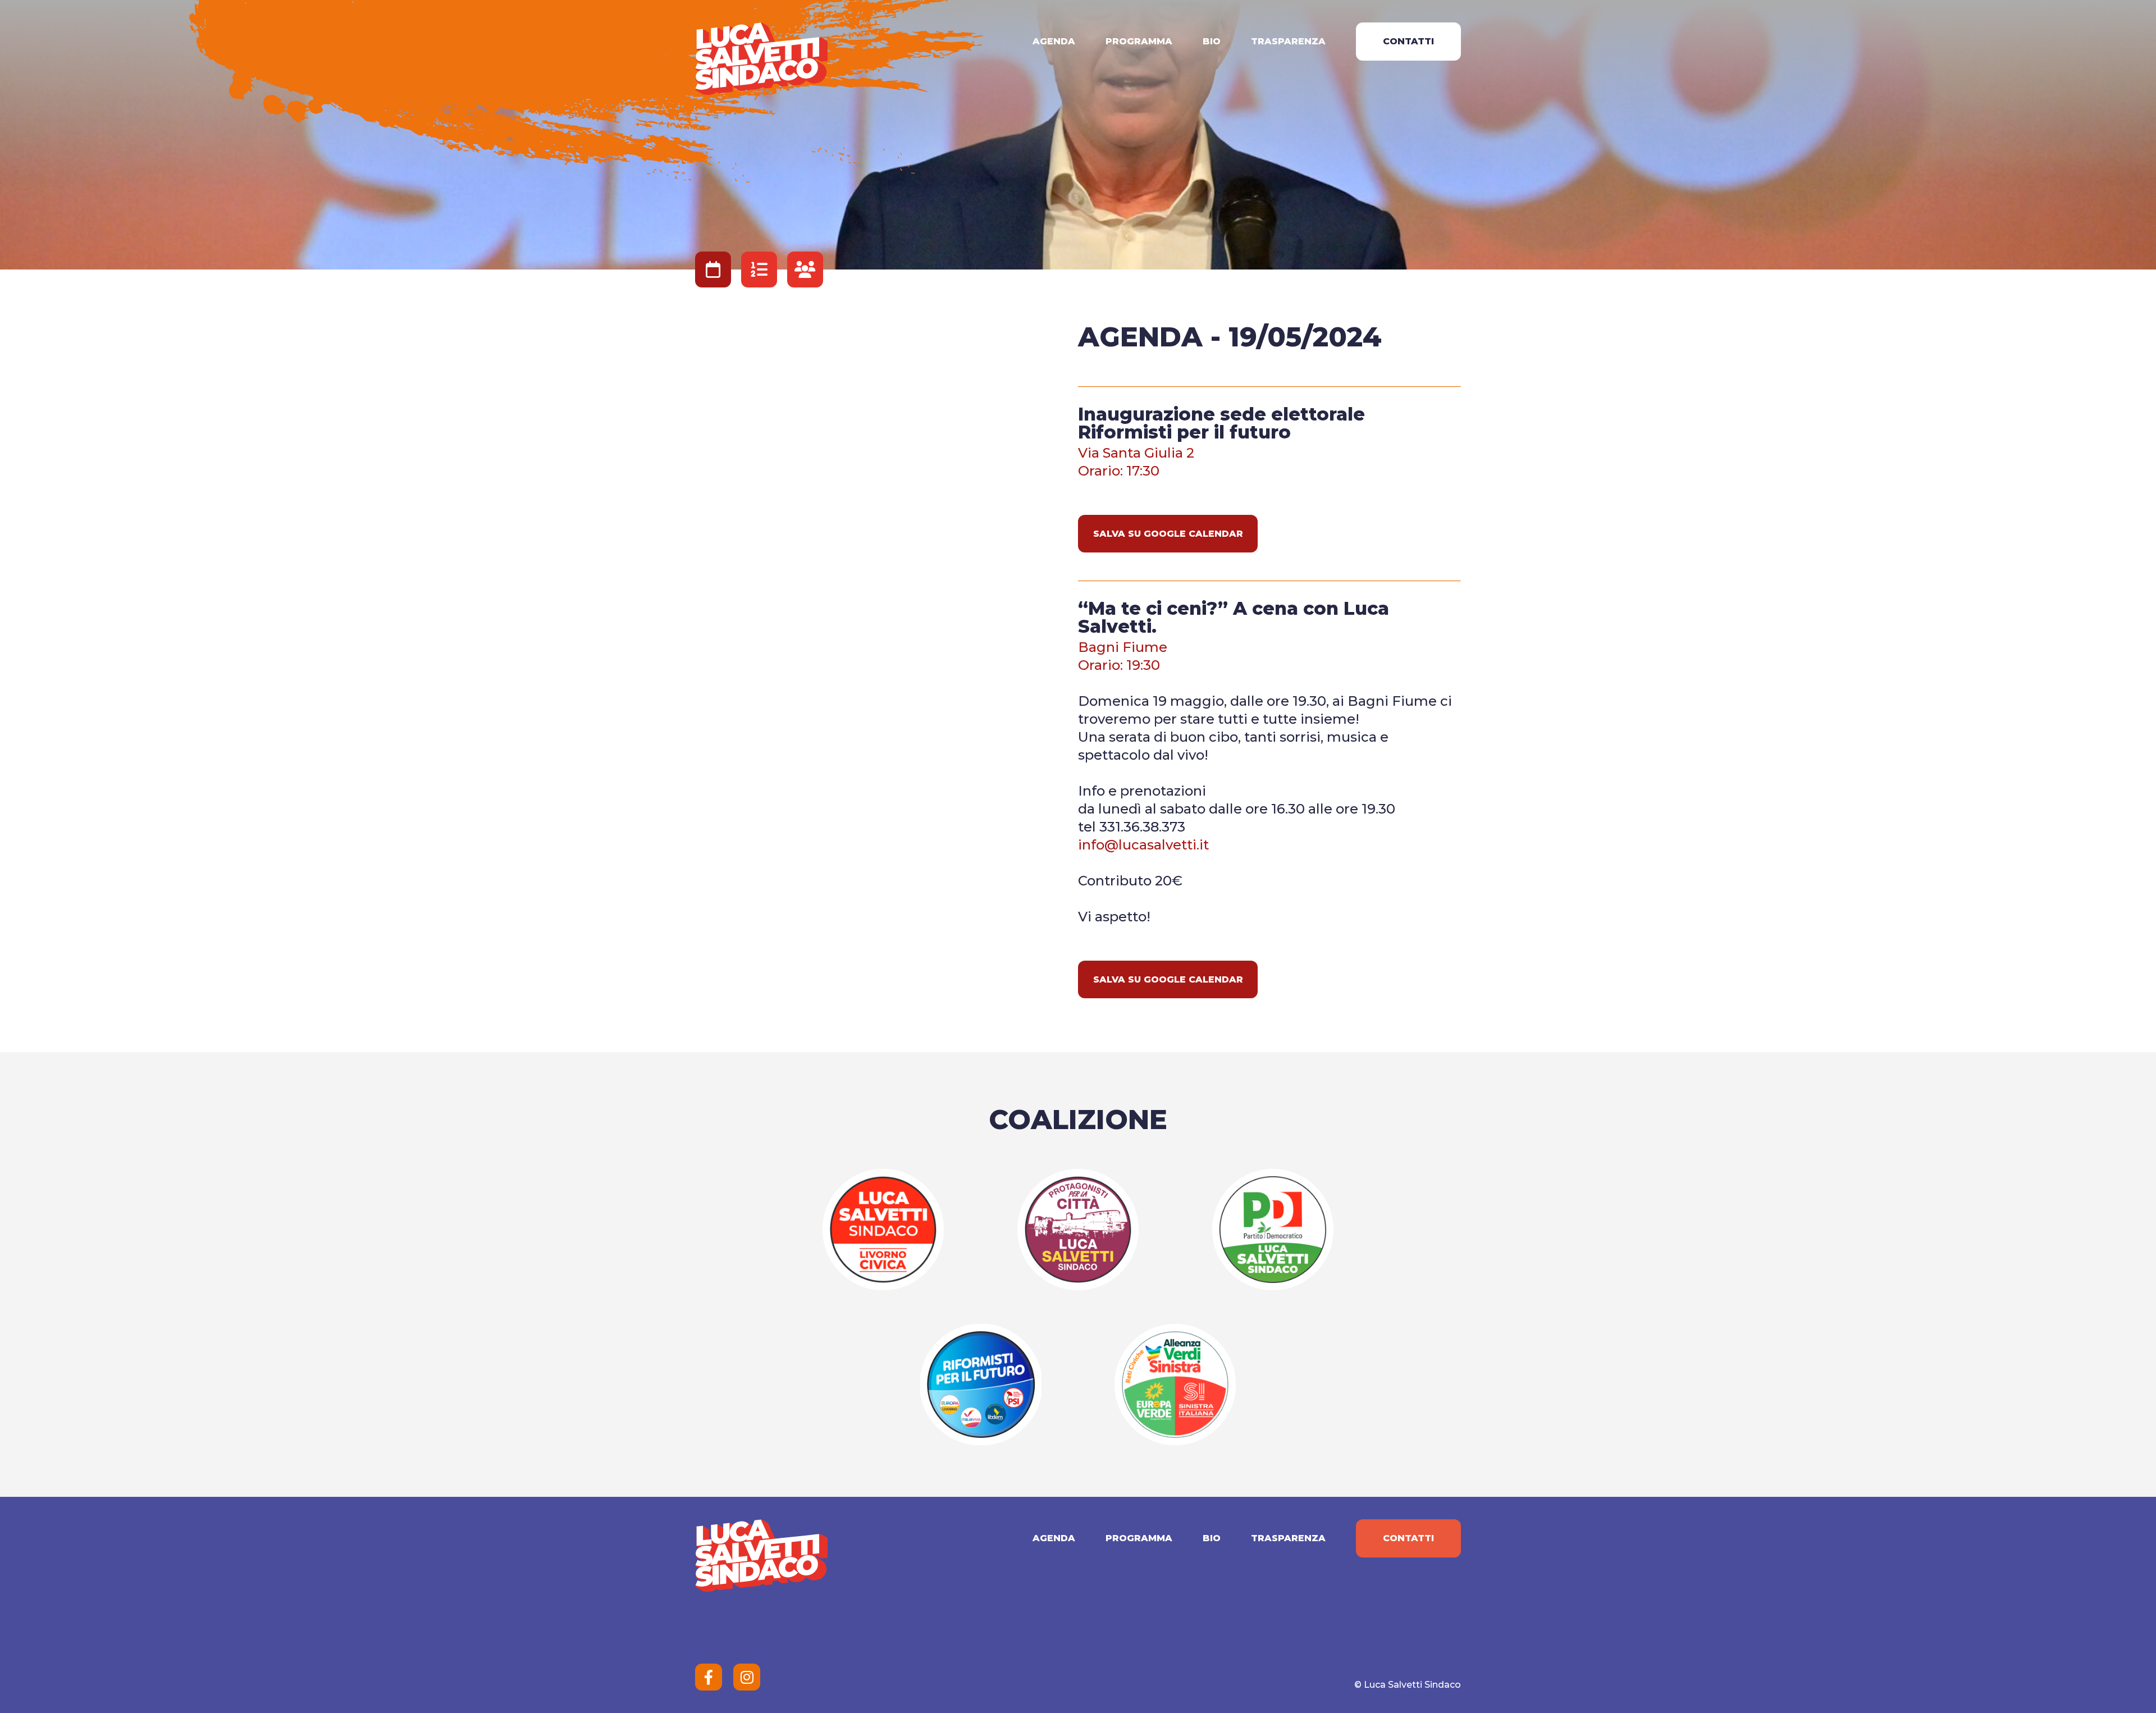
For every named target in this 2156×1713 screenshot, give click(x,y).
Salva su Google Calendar (1168, 534)
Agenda (1054, 41)
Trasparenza (1288, 41)
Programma (1139, 41)
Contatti (1408, 41)
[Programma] (759, 269)
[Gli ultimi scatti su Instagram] (747, 1677)
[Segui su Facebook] (709, 1677)
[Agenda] (713, 269)
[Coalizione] (805, 269)
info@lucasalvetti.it (1143, 845)
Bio (1212, 41)
